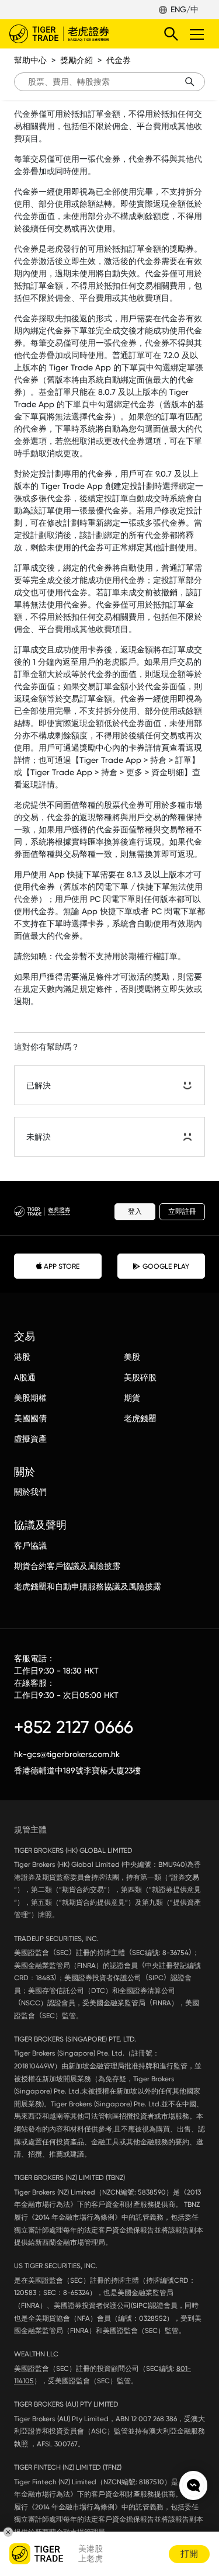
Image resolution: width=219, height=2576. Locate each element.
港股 (22, 1357)
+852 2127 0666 (74, 1727)
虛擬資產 (30, 1439)
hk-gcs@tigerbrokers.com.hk (67, 1754)
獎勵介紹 (77, 60)
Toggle (198, 34)
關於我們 (30, 1492)
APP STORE (62, 1266)
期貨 (132, 1398)
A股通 (25, 1377)
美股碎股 (140, 1377)
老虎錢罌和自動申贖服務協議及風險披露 (88, 1586)
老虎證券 (77, 34)
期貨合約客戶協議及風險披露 (67, 1566)
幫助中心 (30, 60)
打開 (189, 2554)
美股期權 (30, 1398)
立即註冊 (182, 1211)
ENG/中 (185, 9)
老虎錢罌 (140, 1418)
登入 (135, 1211)
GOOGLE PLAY (166, 1266)
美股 (132, 1357)
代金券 (119, 60)
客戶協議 (30, 1546)
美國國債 (30, 1418)
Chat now (193, 2485)
